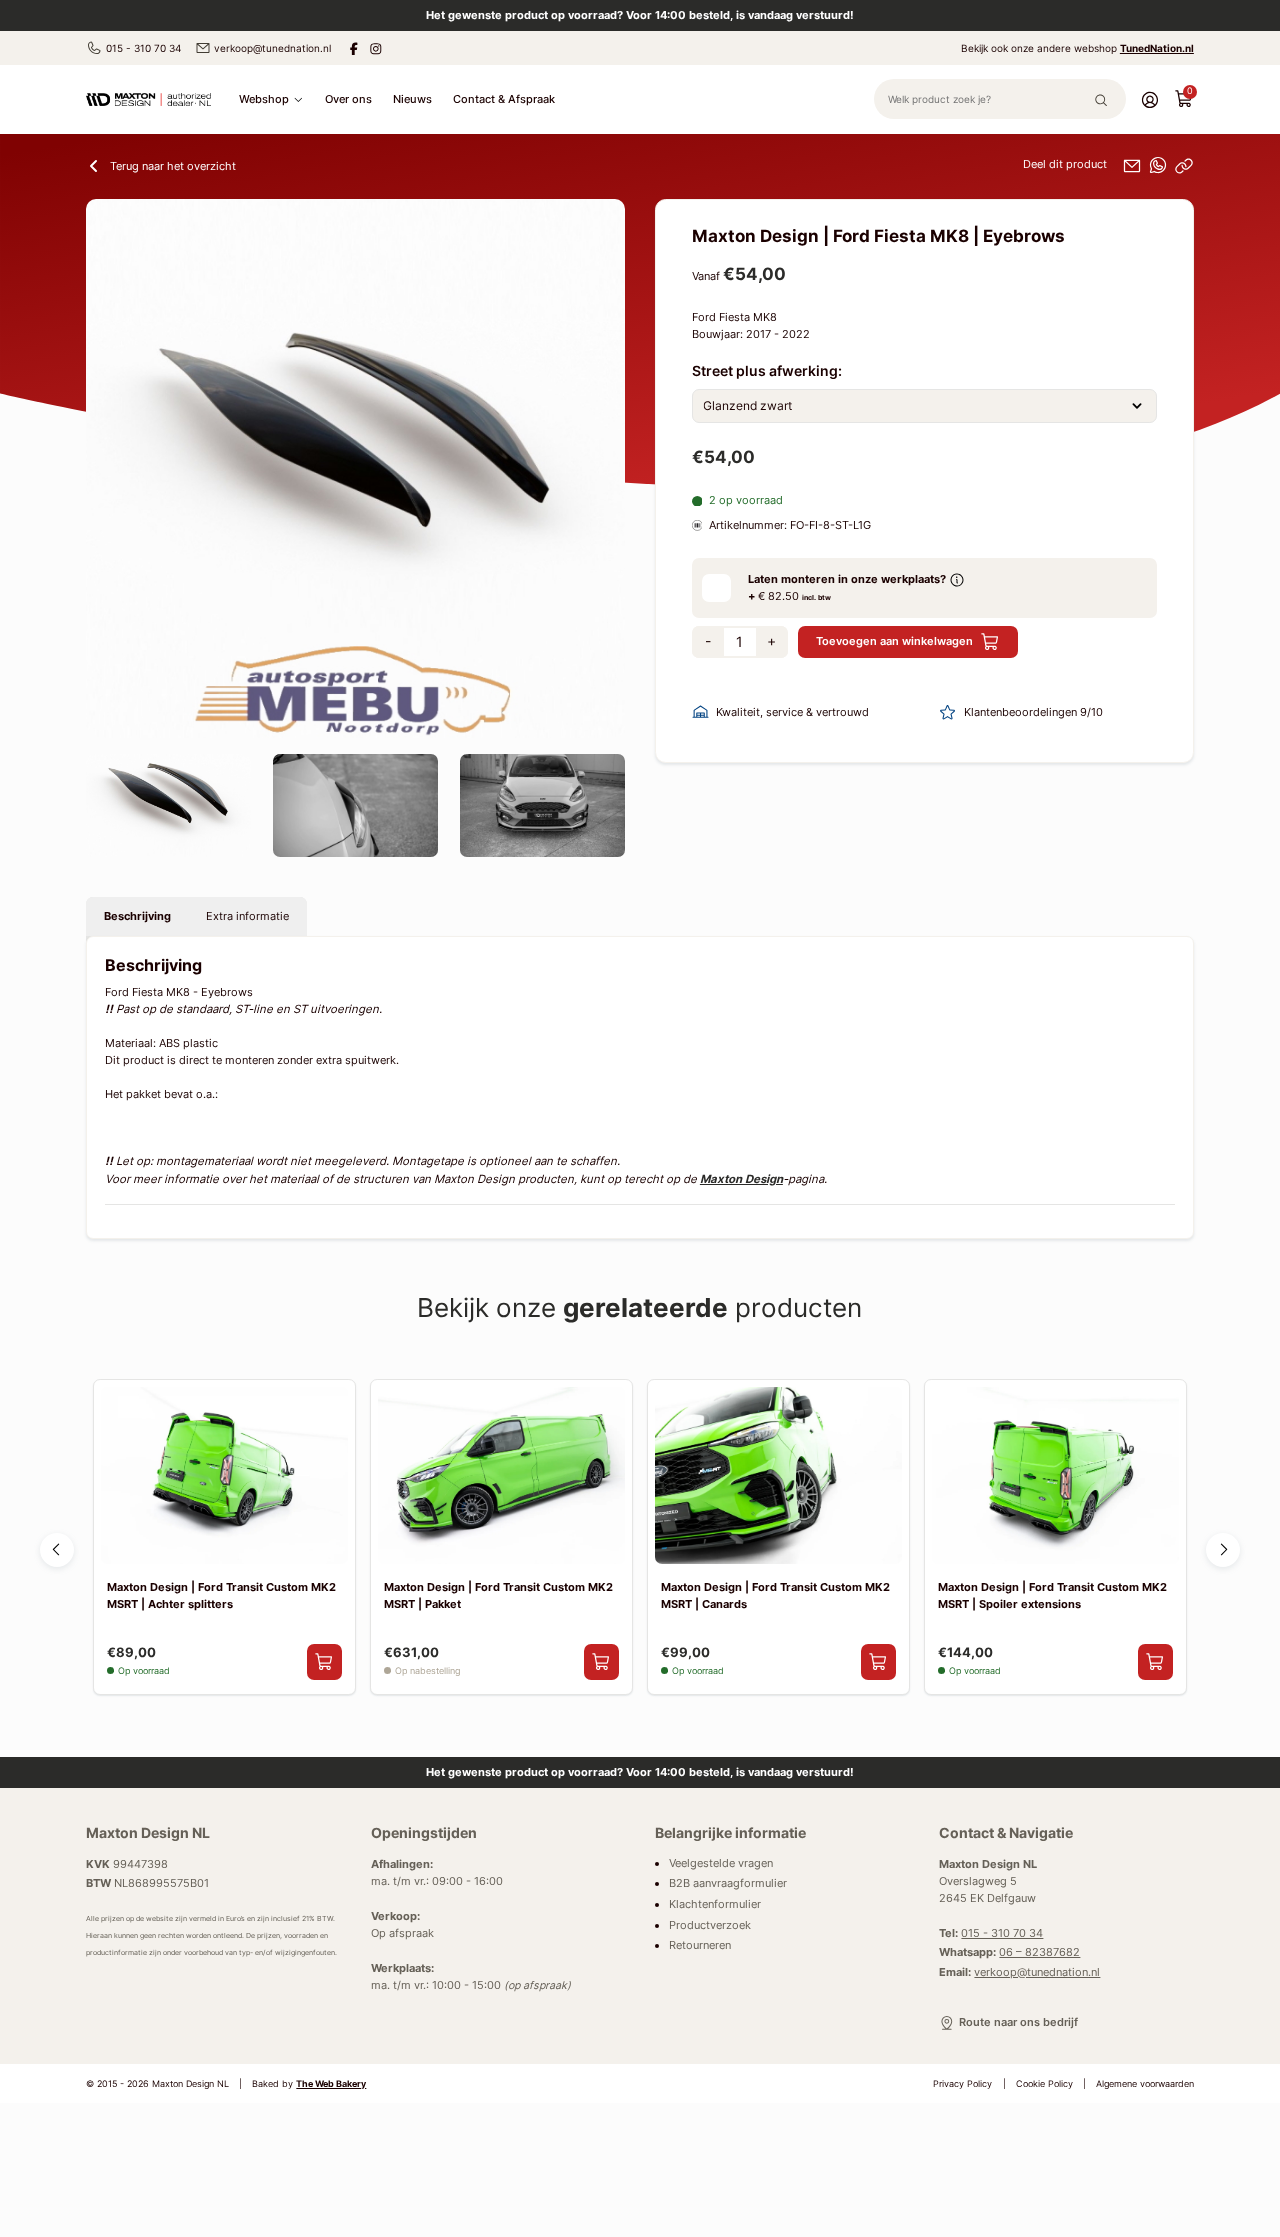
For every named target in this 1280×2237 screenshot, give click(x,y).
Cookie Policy (1044, 2084)
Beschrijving (137, 916)
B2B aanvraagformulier (728, 1883)
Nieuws (412, 99)
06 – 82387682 (1039, 1952)
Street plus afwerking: (767, 370)
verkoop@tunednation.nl (272, 48)
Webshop (264, 99)
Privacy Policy (962, 2084)
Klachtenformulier (715, 1904)
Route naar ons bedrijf (1018, 2022)
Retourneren (700, 1945)
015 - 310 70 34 (143, 48)
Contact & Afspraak (504, 99)
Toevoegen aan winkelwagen (894, 641)
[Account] (1150, 99)
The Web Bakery (331, 2084)
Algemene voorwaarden (1145, 2084)
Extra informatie (247, 916)
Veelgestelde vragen (721, 1863)
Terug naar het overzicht (173, 166)
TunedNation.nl (1157, 48)
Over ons (348, 99)
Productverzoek (710, 1925)
